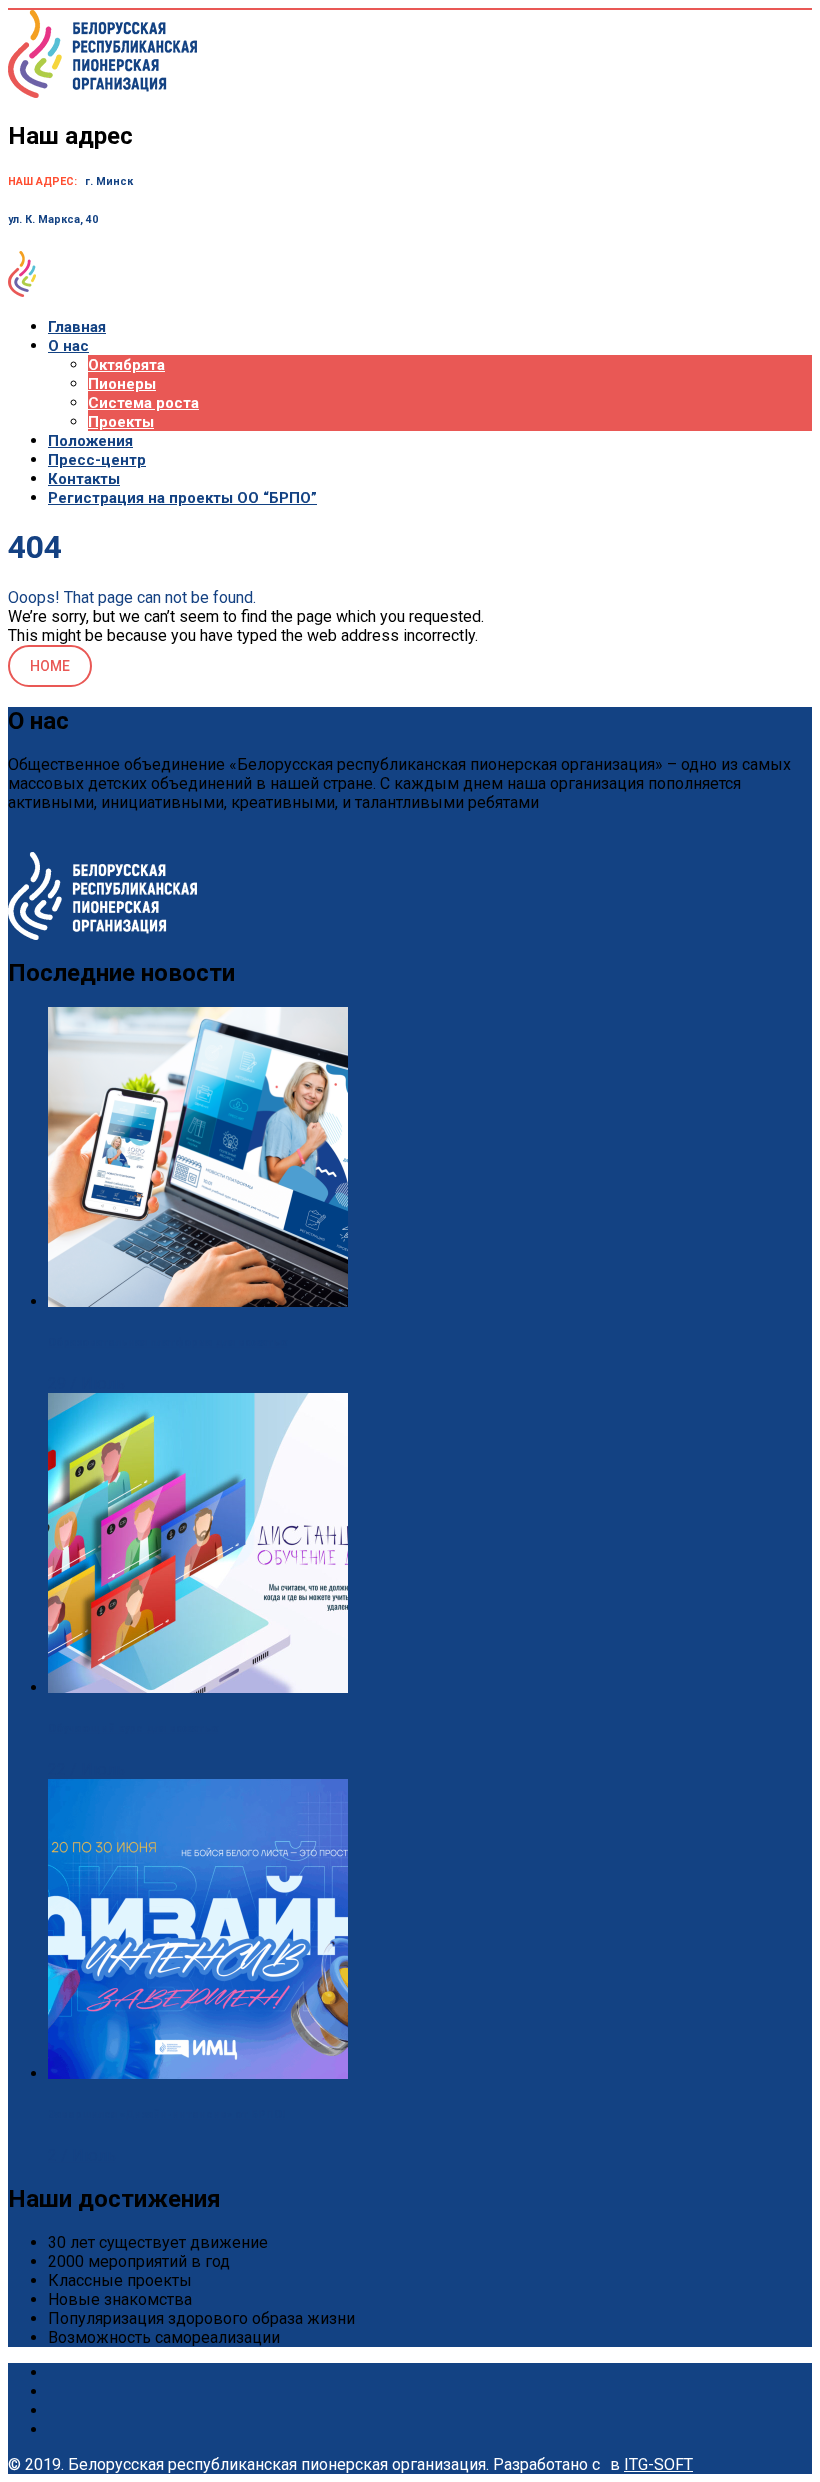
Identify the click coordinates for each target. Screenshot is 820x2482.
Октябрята (126, 365)
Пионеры (122, 384)
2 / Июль (82, 2155)
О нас (68, 346)
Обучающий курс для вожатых (133, 1728)
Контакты (84, 479)
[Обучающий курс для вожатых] (198, 1687)
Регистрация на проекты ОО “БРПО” (182, 498)
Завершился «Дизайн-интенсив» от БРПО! (166, 2114)
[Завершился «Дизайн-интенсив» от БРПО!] (198, 2073)
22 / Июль (86, 1769)
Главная (77, 327)
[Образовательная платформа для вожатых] (198, 1301)
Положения (90, 441)
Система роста (143, 403)
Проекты (121, 422)
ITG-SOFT (658, 2464)
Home (50, 666)
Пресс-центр (97, 460)
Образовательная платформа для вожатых (167, 1342)
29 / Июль (86, 1383)
